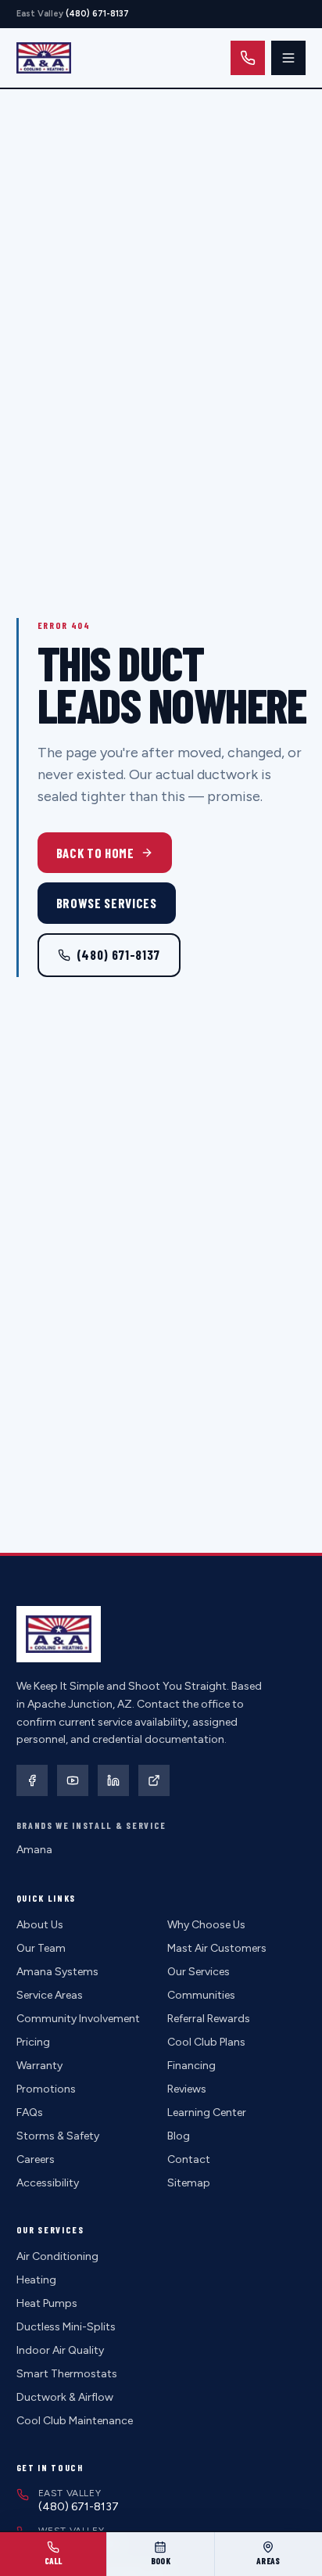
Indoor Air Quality (60, 2350)
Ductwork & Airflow (65, 2397)
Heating (36, 2280)
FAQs (30, 2113)
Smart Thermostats (67, 2374)
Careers (36, 2159)
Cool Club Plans (206, 2042)
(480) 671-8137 (118, 954)
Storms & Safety (58, 2136)
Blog (179, 2136)
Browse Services (107, 903)
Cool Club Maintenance (75, 2421)
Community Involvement (78, 2019)
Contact (189, 2159)
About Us (40, 1925)
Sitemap (189, 2183)
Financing (191, 2066)
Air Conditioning (57, 2256)
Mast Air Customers (217, 1948)
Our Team (41, 1948)
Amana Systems (57, 1972)
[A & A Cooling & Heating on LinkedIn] (113, 1780)
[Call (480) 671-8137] (248, 58)
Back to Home (95, 853)
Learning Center (207, 2113)
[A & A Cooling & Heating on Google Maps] (154, 1780)
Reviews (187, 2089)
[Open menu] (288, 58)
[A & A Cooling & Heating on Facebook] (32, 1780)
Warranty (39, 2066)
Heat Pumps (47, 2303)
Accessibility (48, 2183)
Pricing (33, 2042)
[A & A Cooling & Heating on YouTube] (73, 1780)
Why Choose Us (206, 1925)
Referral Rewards (209, 2019)
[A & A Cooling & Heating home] (44, 58)
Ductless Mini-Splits (66, 2327)
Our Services (199, 1972)
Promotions (46, 2089)
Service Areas (50, 1995)
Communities (201, 1995)
